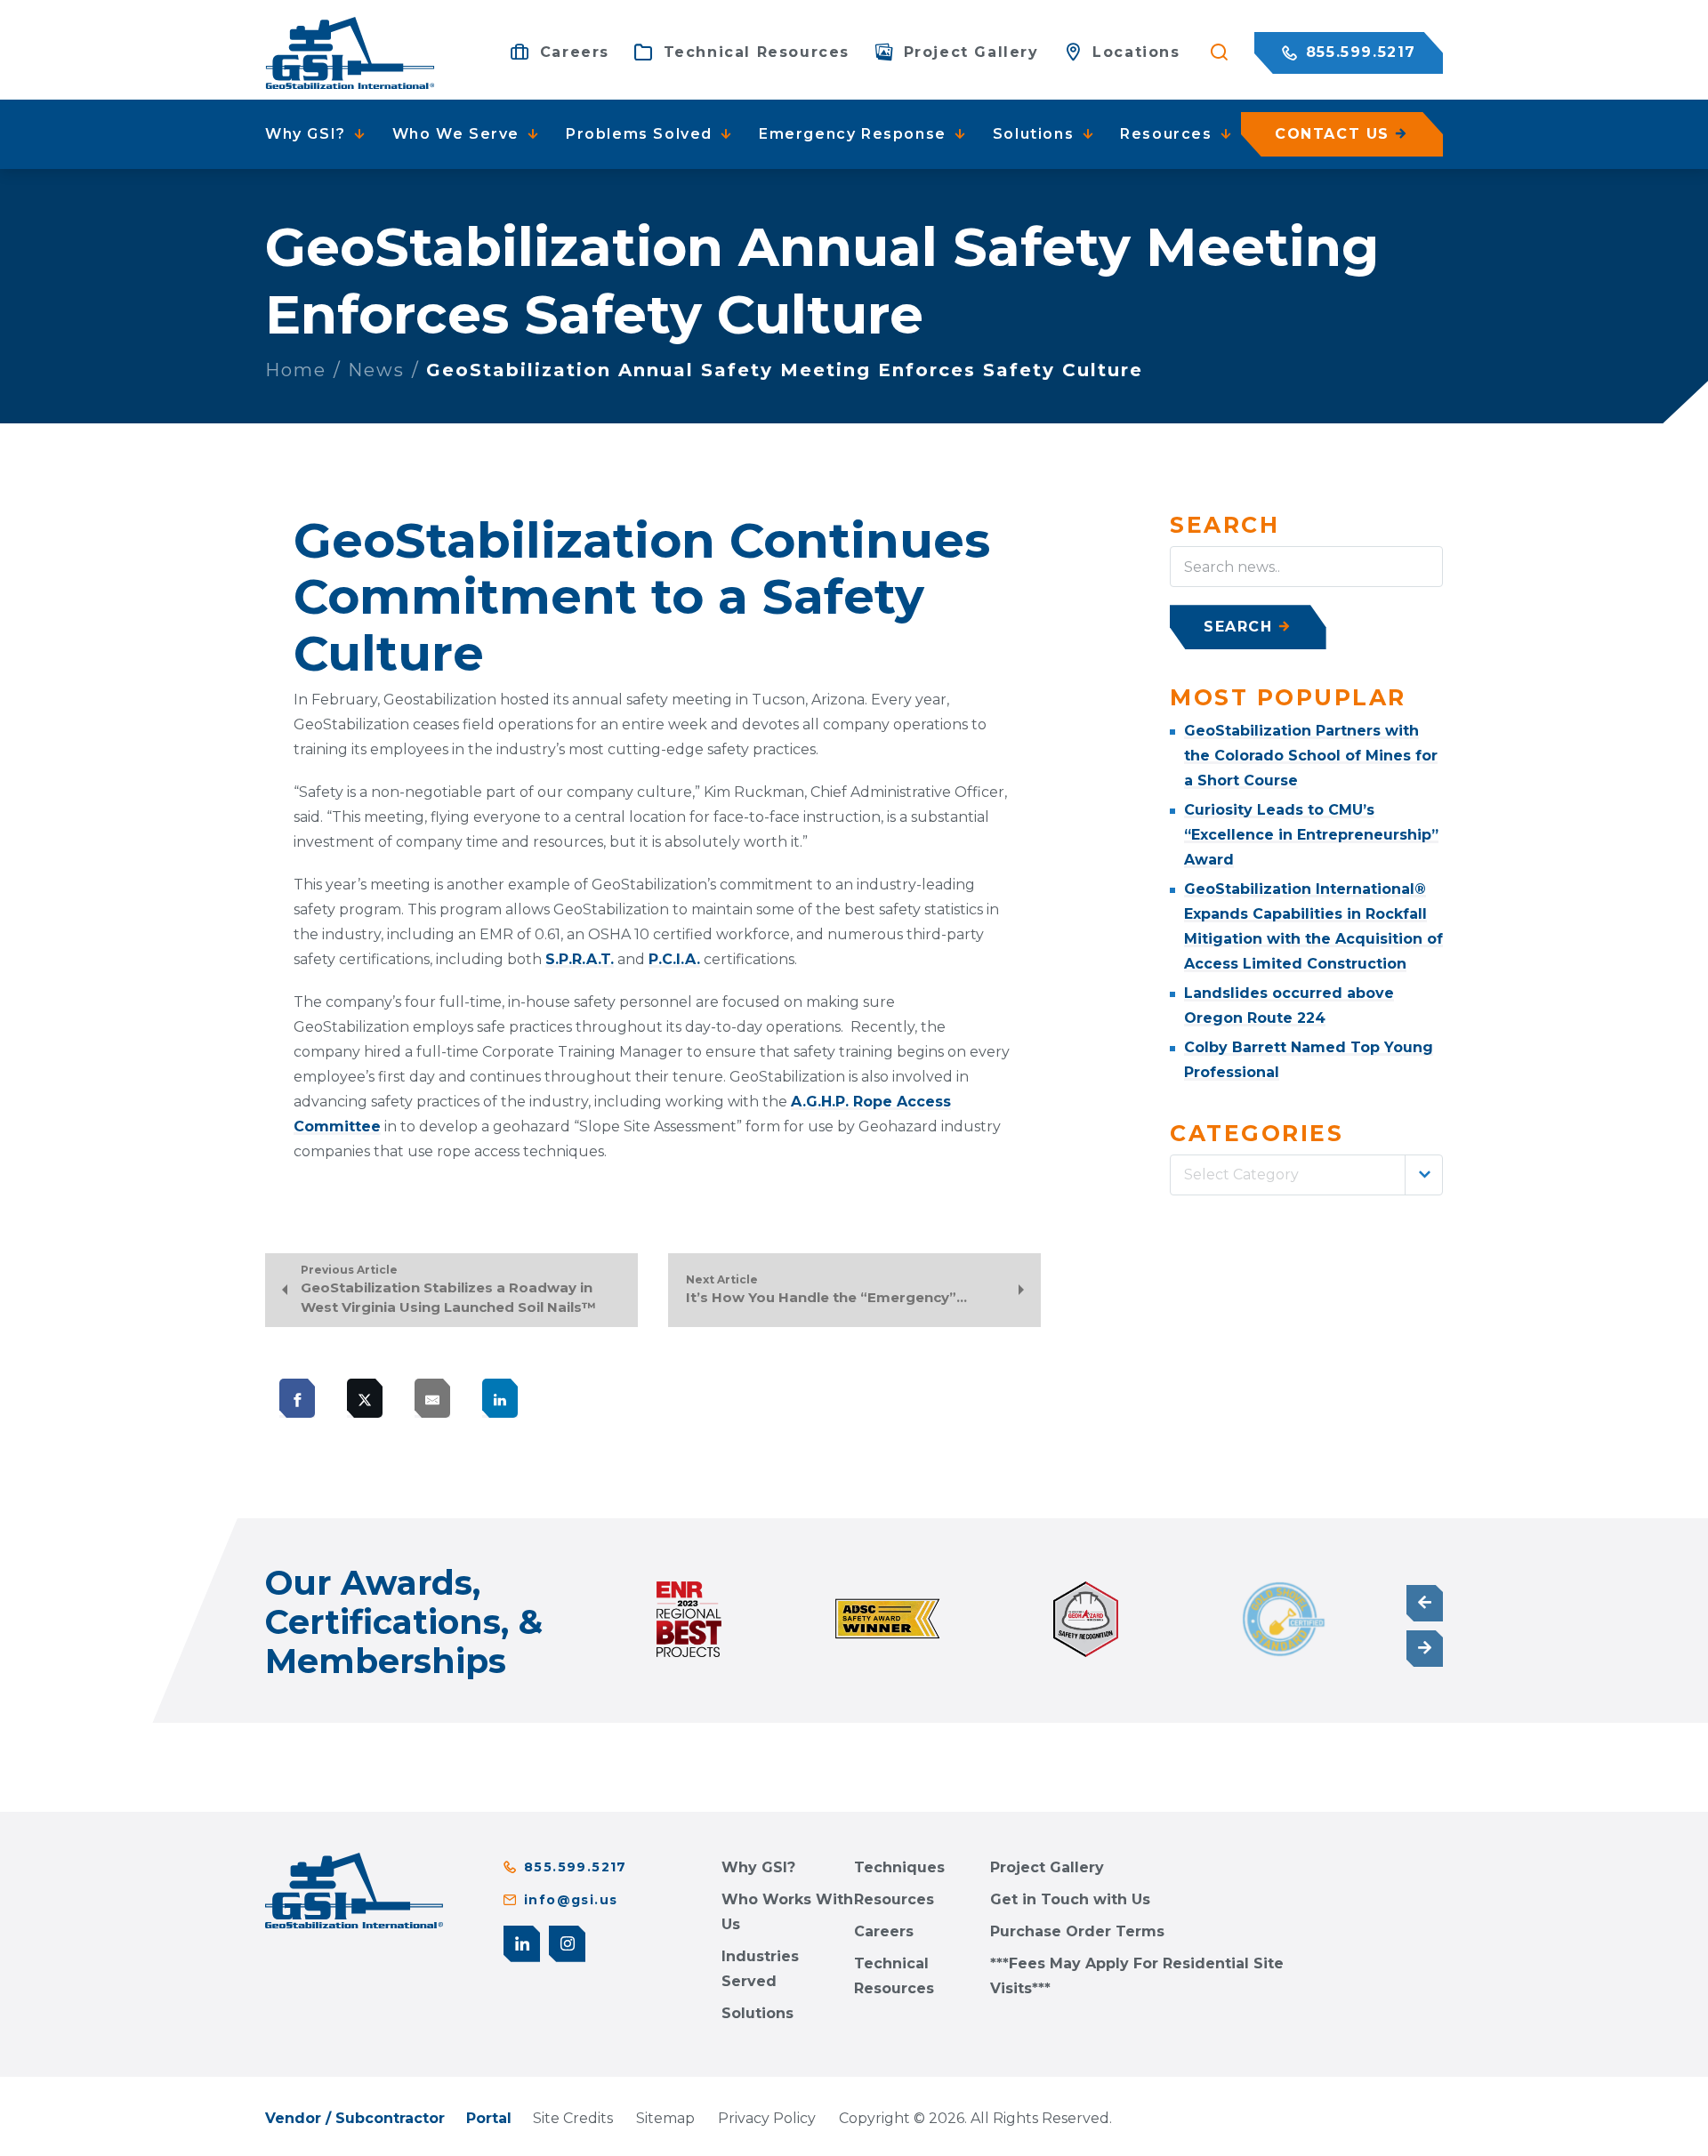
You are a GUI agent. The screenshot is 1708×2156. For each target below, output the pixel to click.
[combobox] (1306, 1175)
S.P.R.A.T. (580, 959)
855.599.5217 (1358, 52)
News (376, 370)
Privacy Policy (767, 2118)
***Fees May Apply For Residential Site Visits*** (1137, 1976)
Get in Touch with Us (1070, 1899)
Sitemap (665, 2118)
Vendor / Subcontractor (355, 2118)
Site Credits (573, 2118)
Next (1425, 1649)
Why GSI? (758, 1867)
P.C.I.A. (674, 959)
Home (296, 370)
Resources (894, 1899)
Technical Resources (894, 1976)
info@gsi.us (571, 1900)
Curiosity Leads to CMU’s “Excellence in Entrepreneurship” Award (1311, 835)
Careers (884, 1931)
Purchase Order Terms (1077, 1931)
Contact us (1332, 134)
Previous (1425, 1603)
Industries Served (760, 1969)
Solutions (757, 2013)
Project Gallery (1047, 1867)
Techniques (899, 1867)
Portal (489, 2118)
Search (1238, 627)
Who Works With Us (787, 1912)
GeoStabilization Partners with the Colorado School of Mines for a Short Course (1311, 756)
